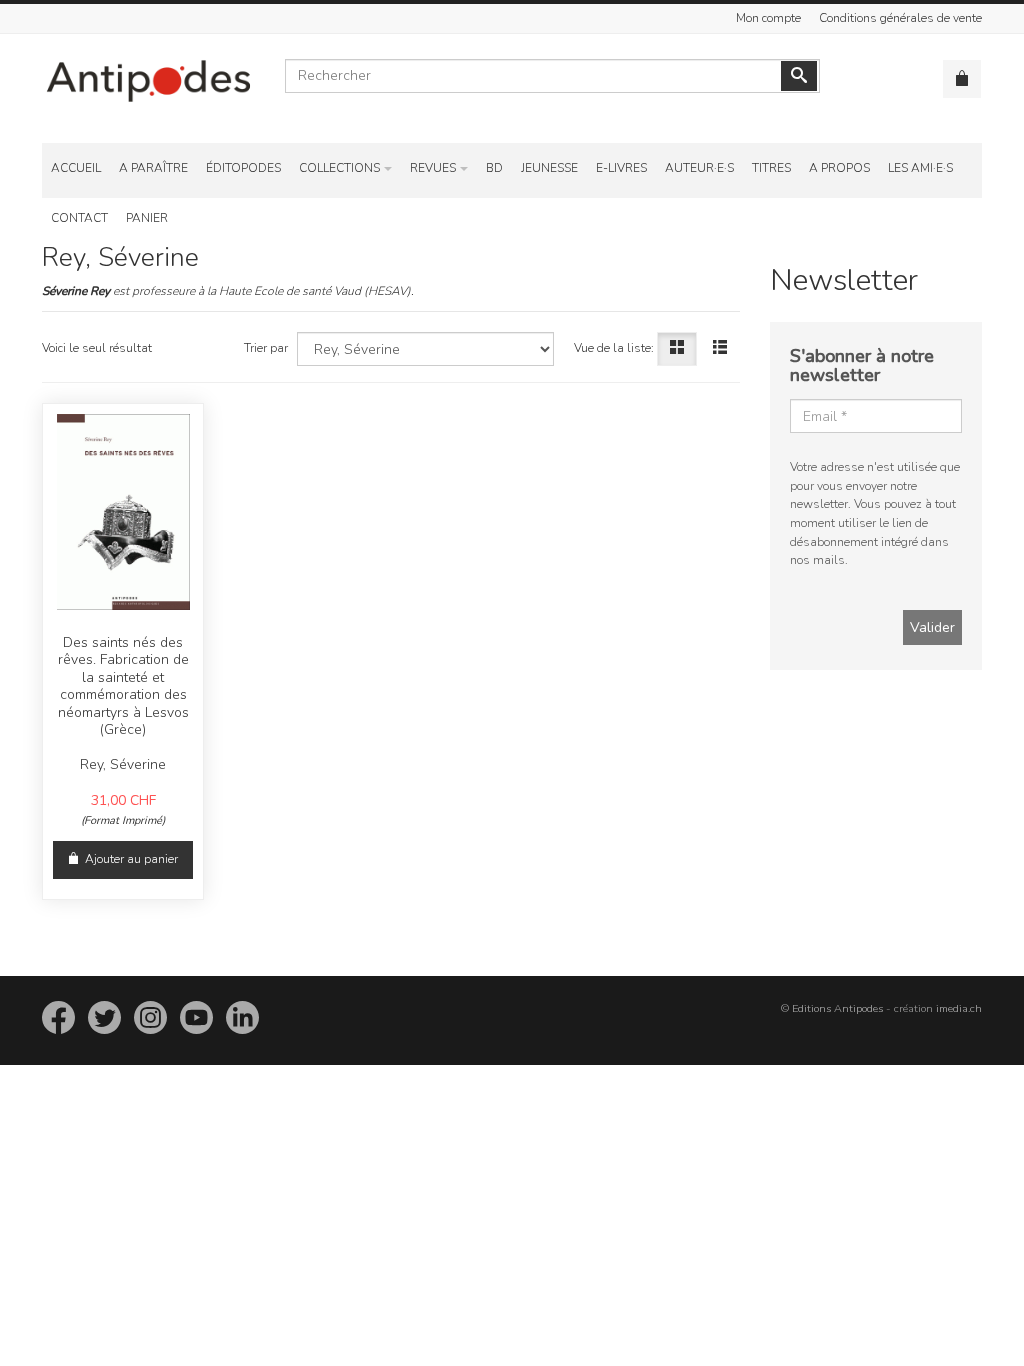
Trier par (266, 348)
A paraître (153, 168)
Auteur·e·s (699, 168)
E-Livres (621, 168)
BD (494, 168)
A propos (839, 168)
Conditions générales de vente (900, 18)
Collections (339, 168)
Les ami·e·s (920, 168)
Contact (79, 218)
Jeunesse (549, 168)
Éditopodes (243, 168)
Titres (771, 168)
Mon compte (768, 18)
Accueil (76, 168)
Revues (433, 168)
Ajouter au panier (131, 859)
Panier (147, 218)
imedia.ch (959, 1008)
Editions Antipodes (837, 1008)
